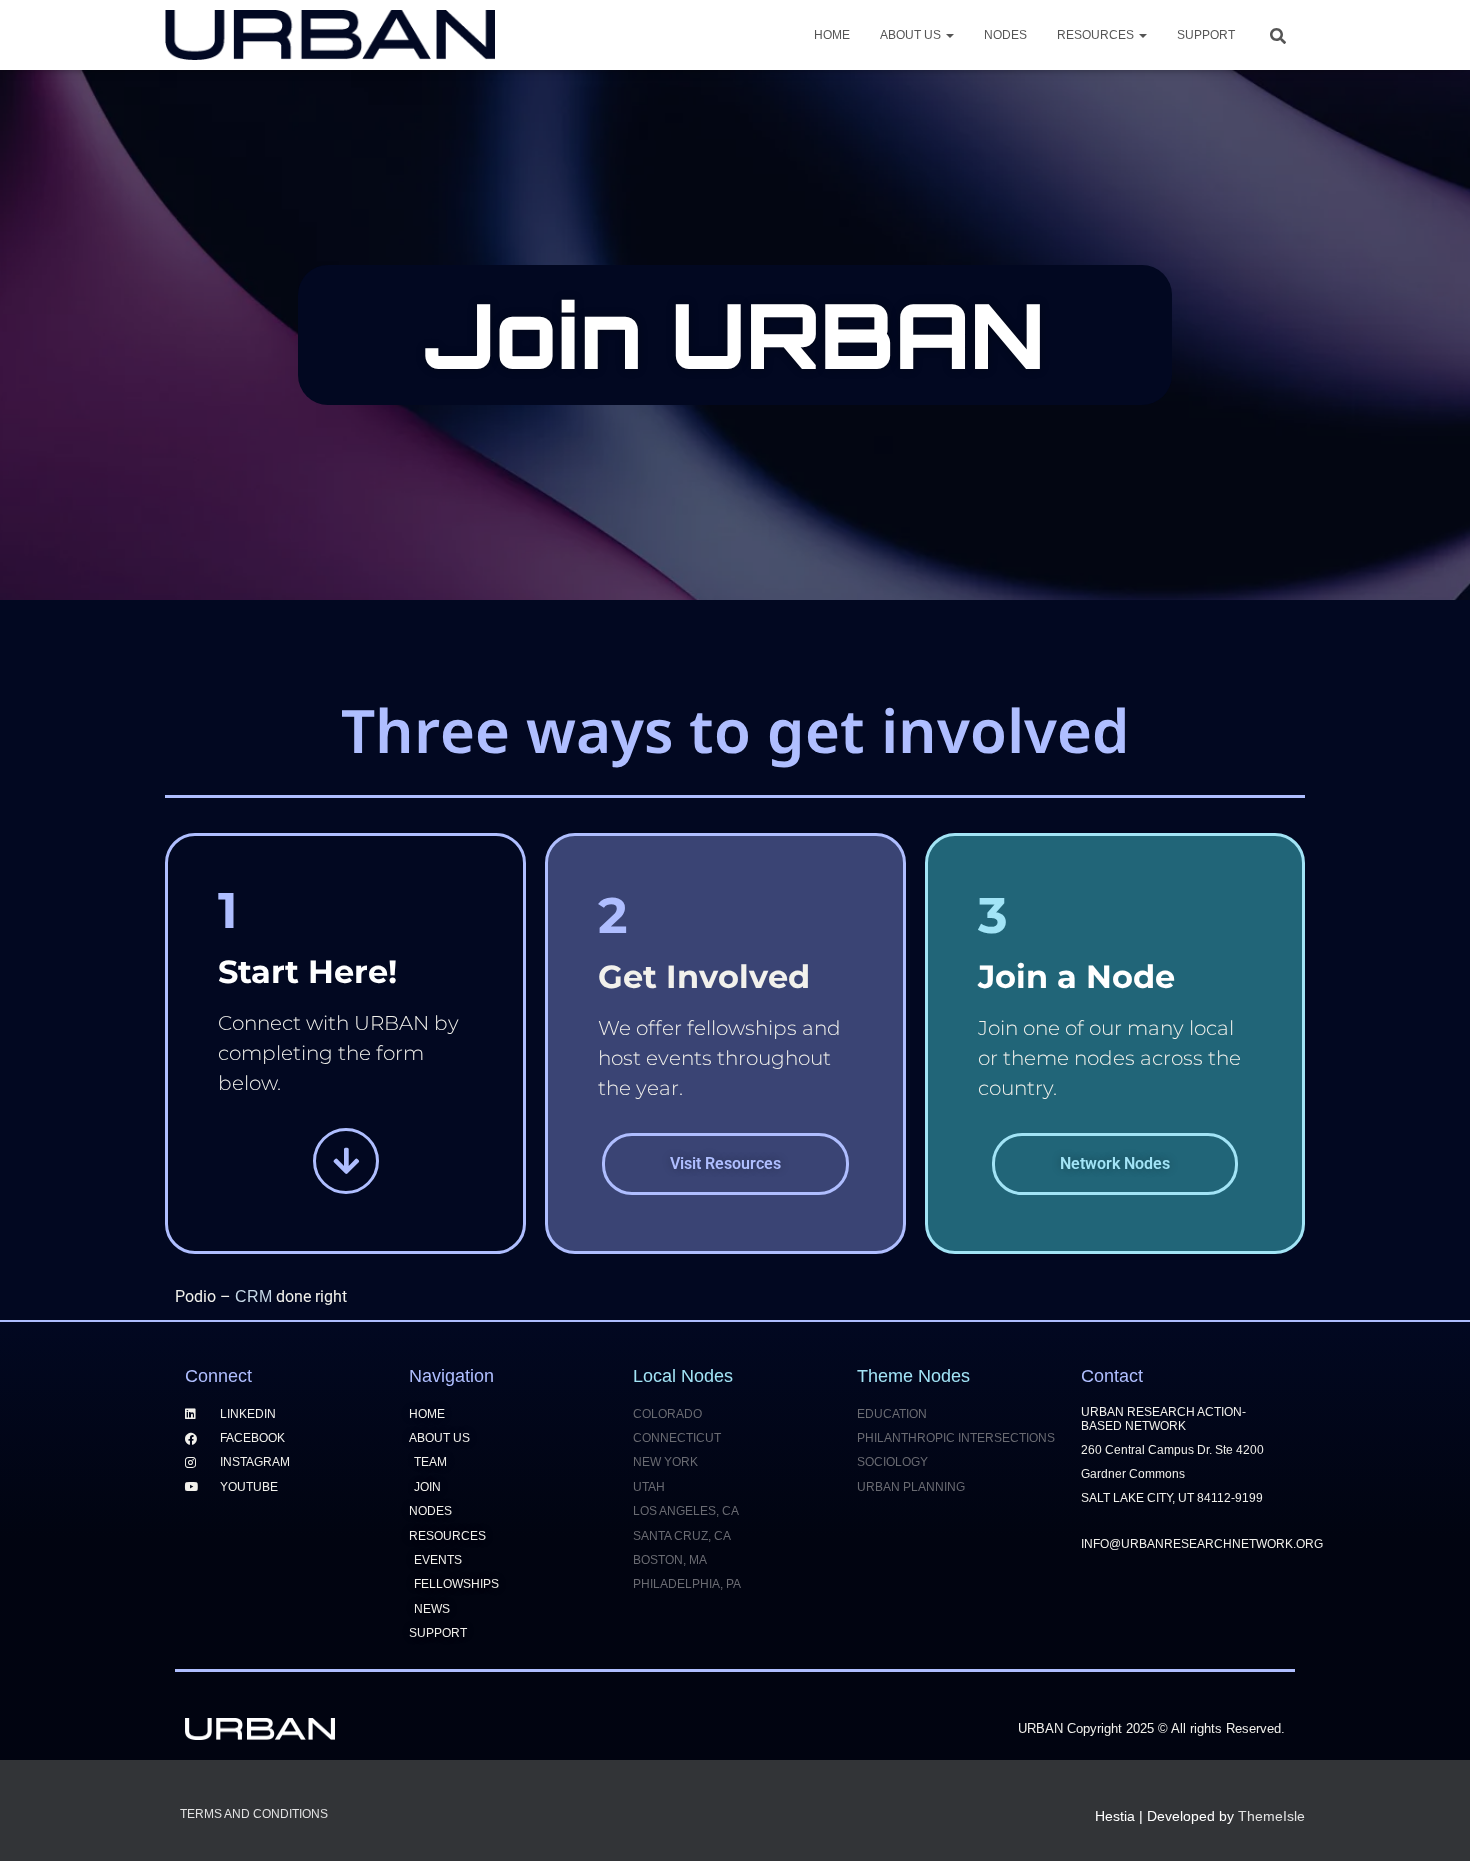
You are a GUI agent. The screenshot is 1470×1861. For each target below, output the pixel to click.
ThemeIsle (1271, 1816)
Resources (1097, 35)
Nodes (1005, 35)
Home (832, 35)
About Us (912, 35)
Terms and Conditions (254, 1814)
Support (1206, 35)
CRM (253, 1296)
